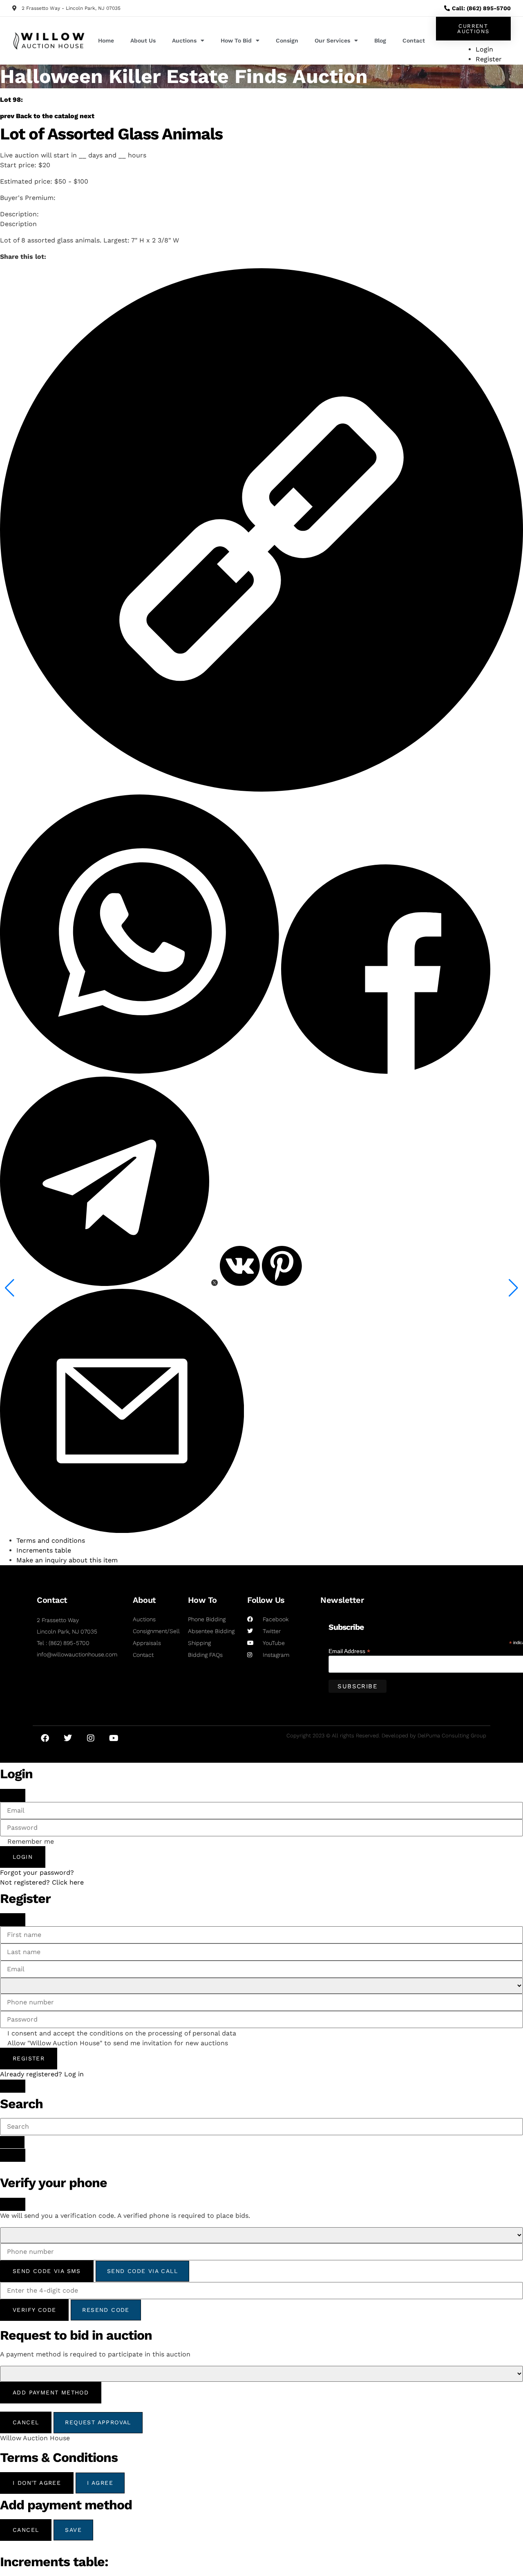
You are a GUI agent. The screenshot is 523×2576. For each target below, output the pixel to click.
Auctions (184, 40)
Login (23, 1857)
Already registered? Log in (42, 2074)
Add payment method (51, 2392)
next (87, 116)
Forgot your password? (37, 1873)
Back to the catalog (47, 116)
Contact (414, 40)
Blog (380, 40)
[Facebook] (45, 1738)
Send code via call (142, 2271)
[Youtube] (114, 1738)
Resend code (106, 2310)
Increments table (44, 1550)
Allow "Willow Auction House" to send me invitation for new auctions (118, 2043)
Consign (287, 40)
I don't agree (37, 2483)
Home (106, 40)
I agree (100, 2483)
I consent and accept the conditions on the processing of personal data (122, 2033)
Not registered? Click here (42, 1882)
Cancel (26, 2422)
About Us (143, 40)
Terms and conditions (51, 1540)
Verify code (34, 2310)
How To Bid (236, 40)
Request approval (98, 2422)
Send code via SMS (47, 2271)
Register (29, 2058)
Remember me (31, 1842)
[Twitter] (68, 1738)
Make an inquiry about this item (67, 1560)
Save (73, 2530)
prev (7, 116)
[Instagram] (91, 1738)
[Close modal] (13, 1795)
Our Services (332, 40)
